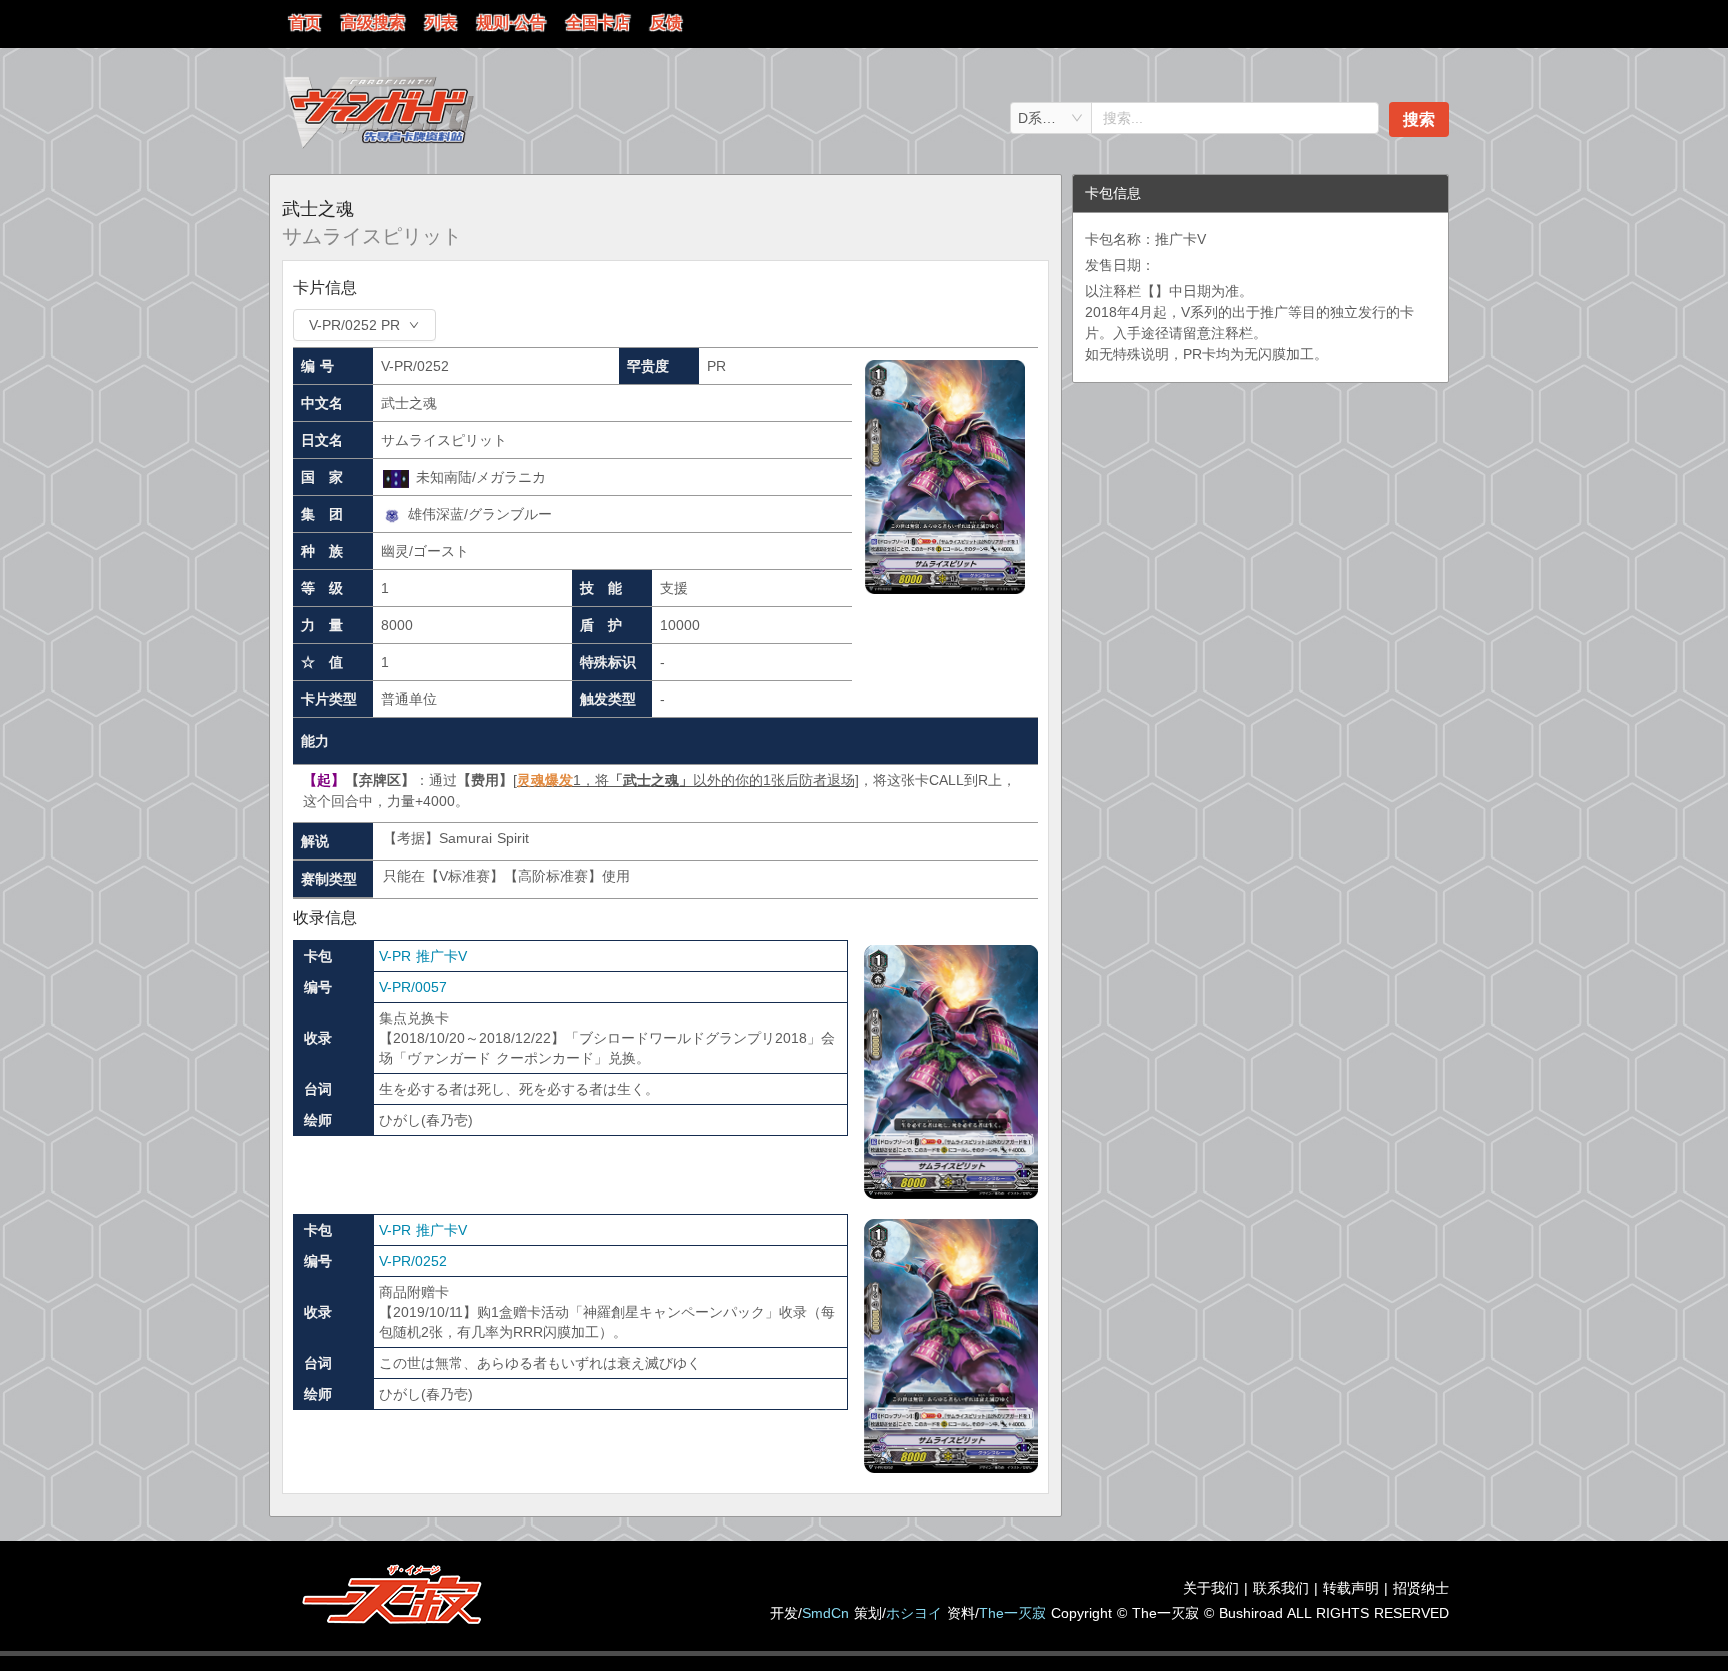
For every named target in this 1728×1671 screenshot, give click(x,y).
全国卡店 (598, 22)
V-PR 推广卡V (423, 956)
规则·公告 (511, 22)
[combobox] (1051, 118)
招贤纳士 (1421, 1588)
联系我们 (1281, 1588)
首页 (305, 22)
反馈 (666, 22)
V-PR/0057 (413, 987)
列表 (441, 22)
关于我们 (1211, 1588)
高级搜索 (373, 22)
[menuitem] (305, 24)
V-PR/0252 (413, 1261)
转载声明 (1351, 1588)
